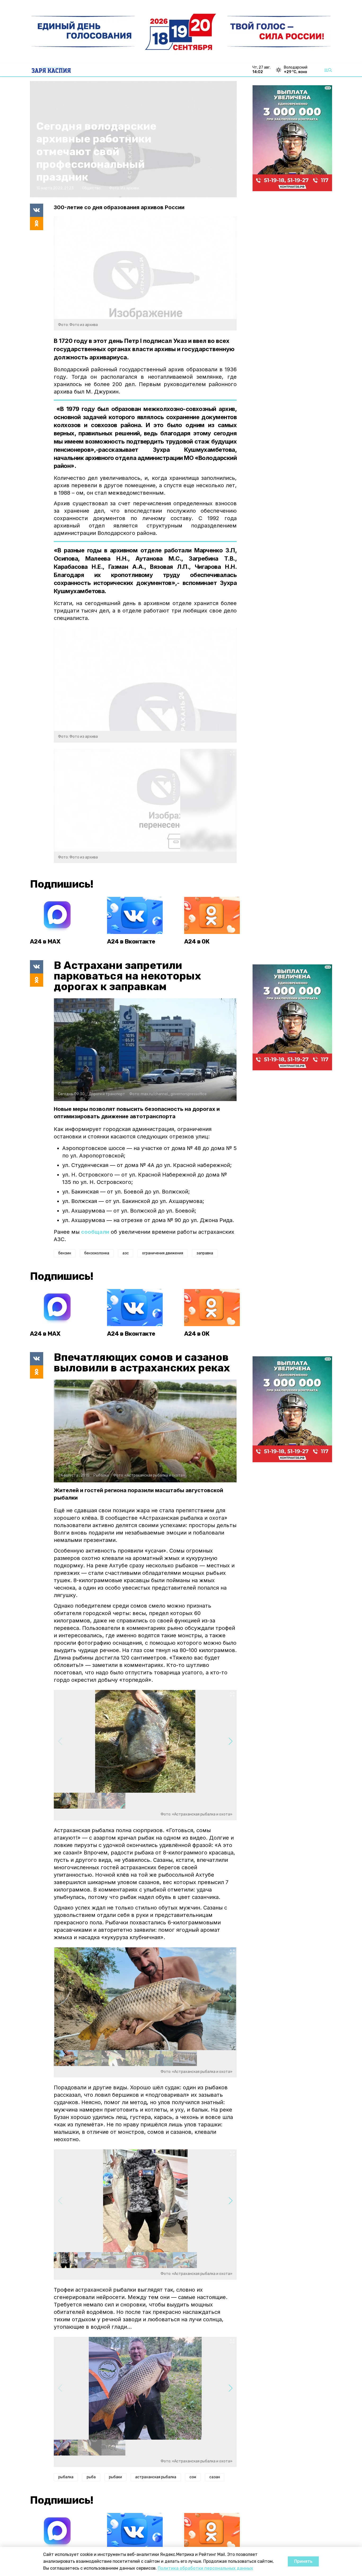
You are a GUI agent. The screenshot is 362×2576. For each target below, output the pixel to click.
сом (193, 2477)
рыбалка (66, 2477)
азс (126, 1253)
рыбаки (115, 2477)
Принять (303, 2561)
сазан (215, 2477)
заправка (205, 1253)
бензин (65, 1253)
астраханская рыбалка (156, 2477)
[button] (230, 1741)
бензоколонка (97, 1253)
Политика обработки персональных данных (205, 2568)
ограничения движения (163, 1253)
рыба (91, 2477)
